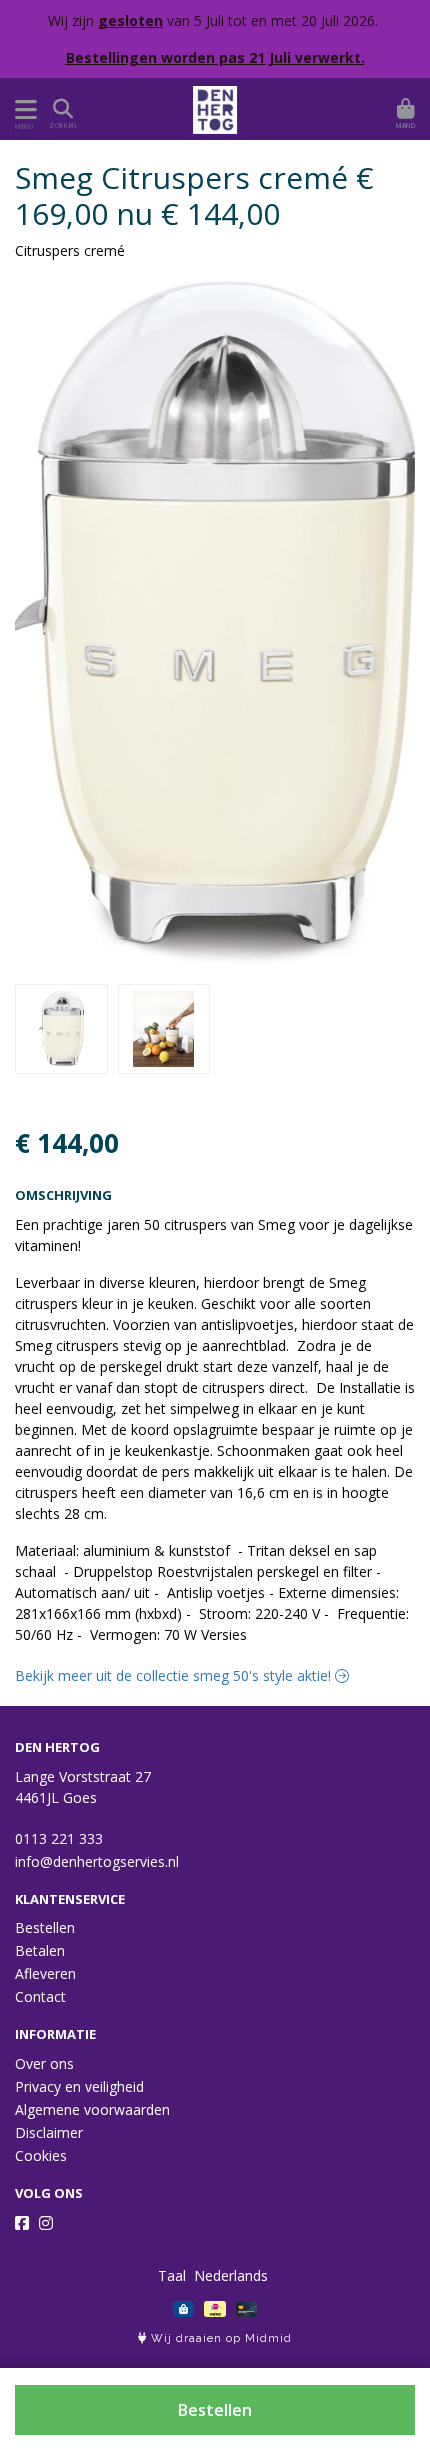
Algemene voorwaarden (92, 2109)
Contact (40, 1996)
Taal (172, 2275)
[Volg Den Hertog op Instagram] (46, 2223)
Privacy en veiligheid (79, 2086)
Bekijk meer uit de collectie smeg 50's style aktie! (175, 1675)
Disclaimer (49, 2132)
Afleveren (45, 1973)
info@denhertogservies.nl (97, 1861)
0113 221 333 (59, 1838)
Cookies (41, 2155)
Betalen (40, 1950)
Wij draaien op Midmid (219, 2338)
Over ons (44, 2063)
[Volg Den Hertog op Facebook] (22, 2223)
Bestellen (215, 2410)
